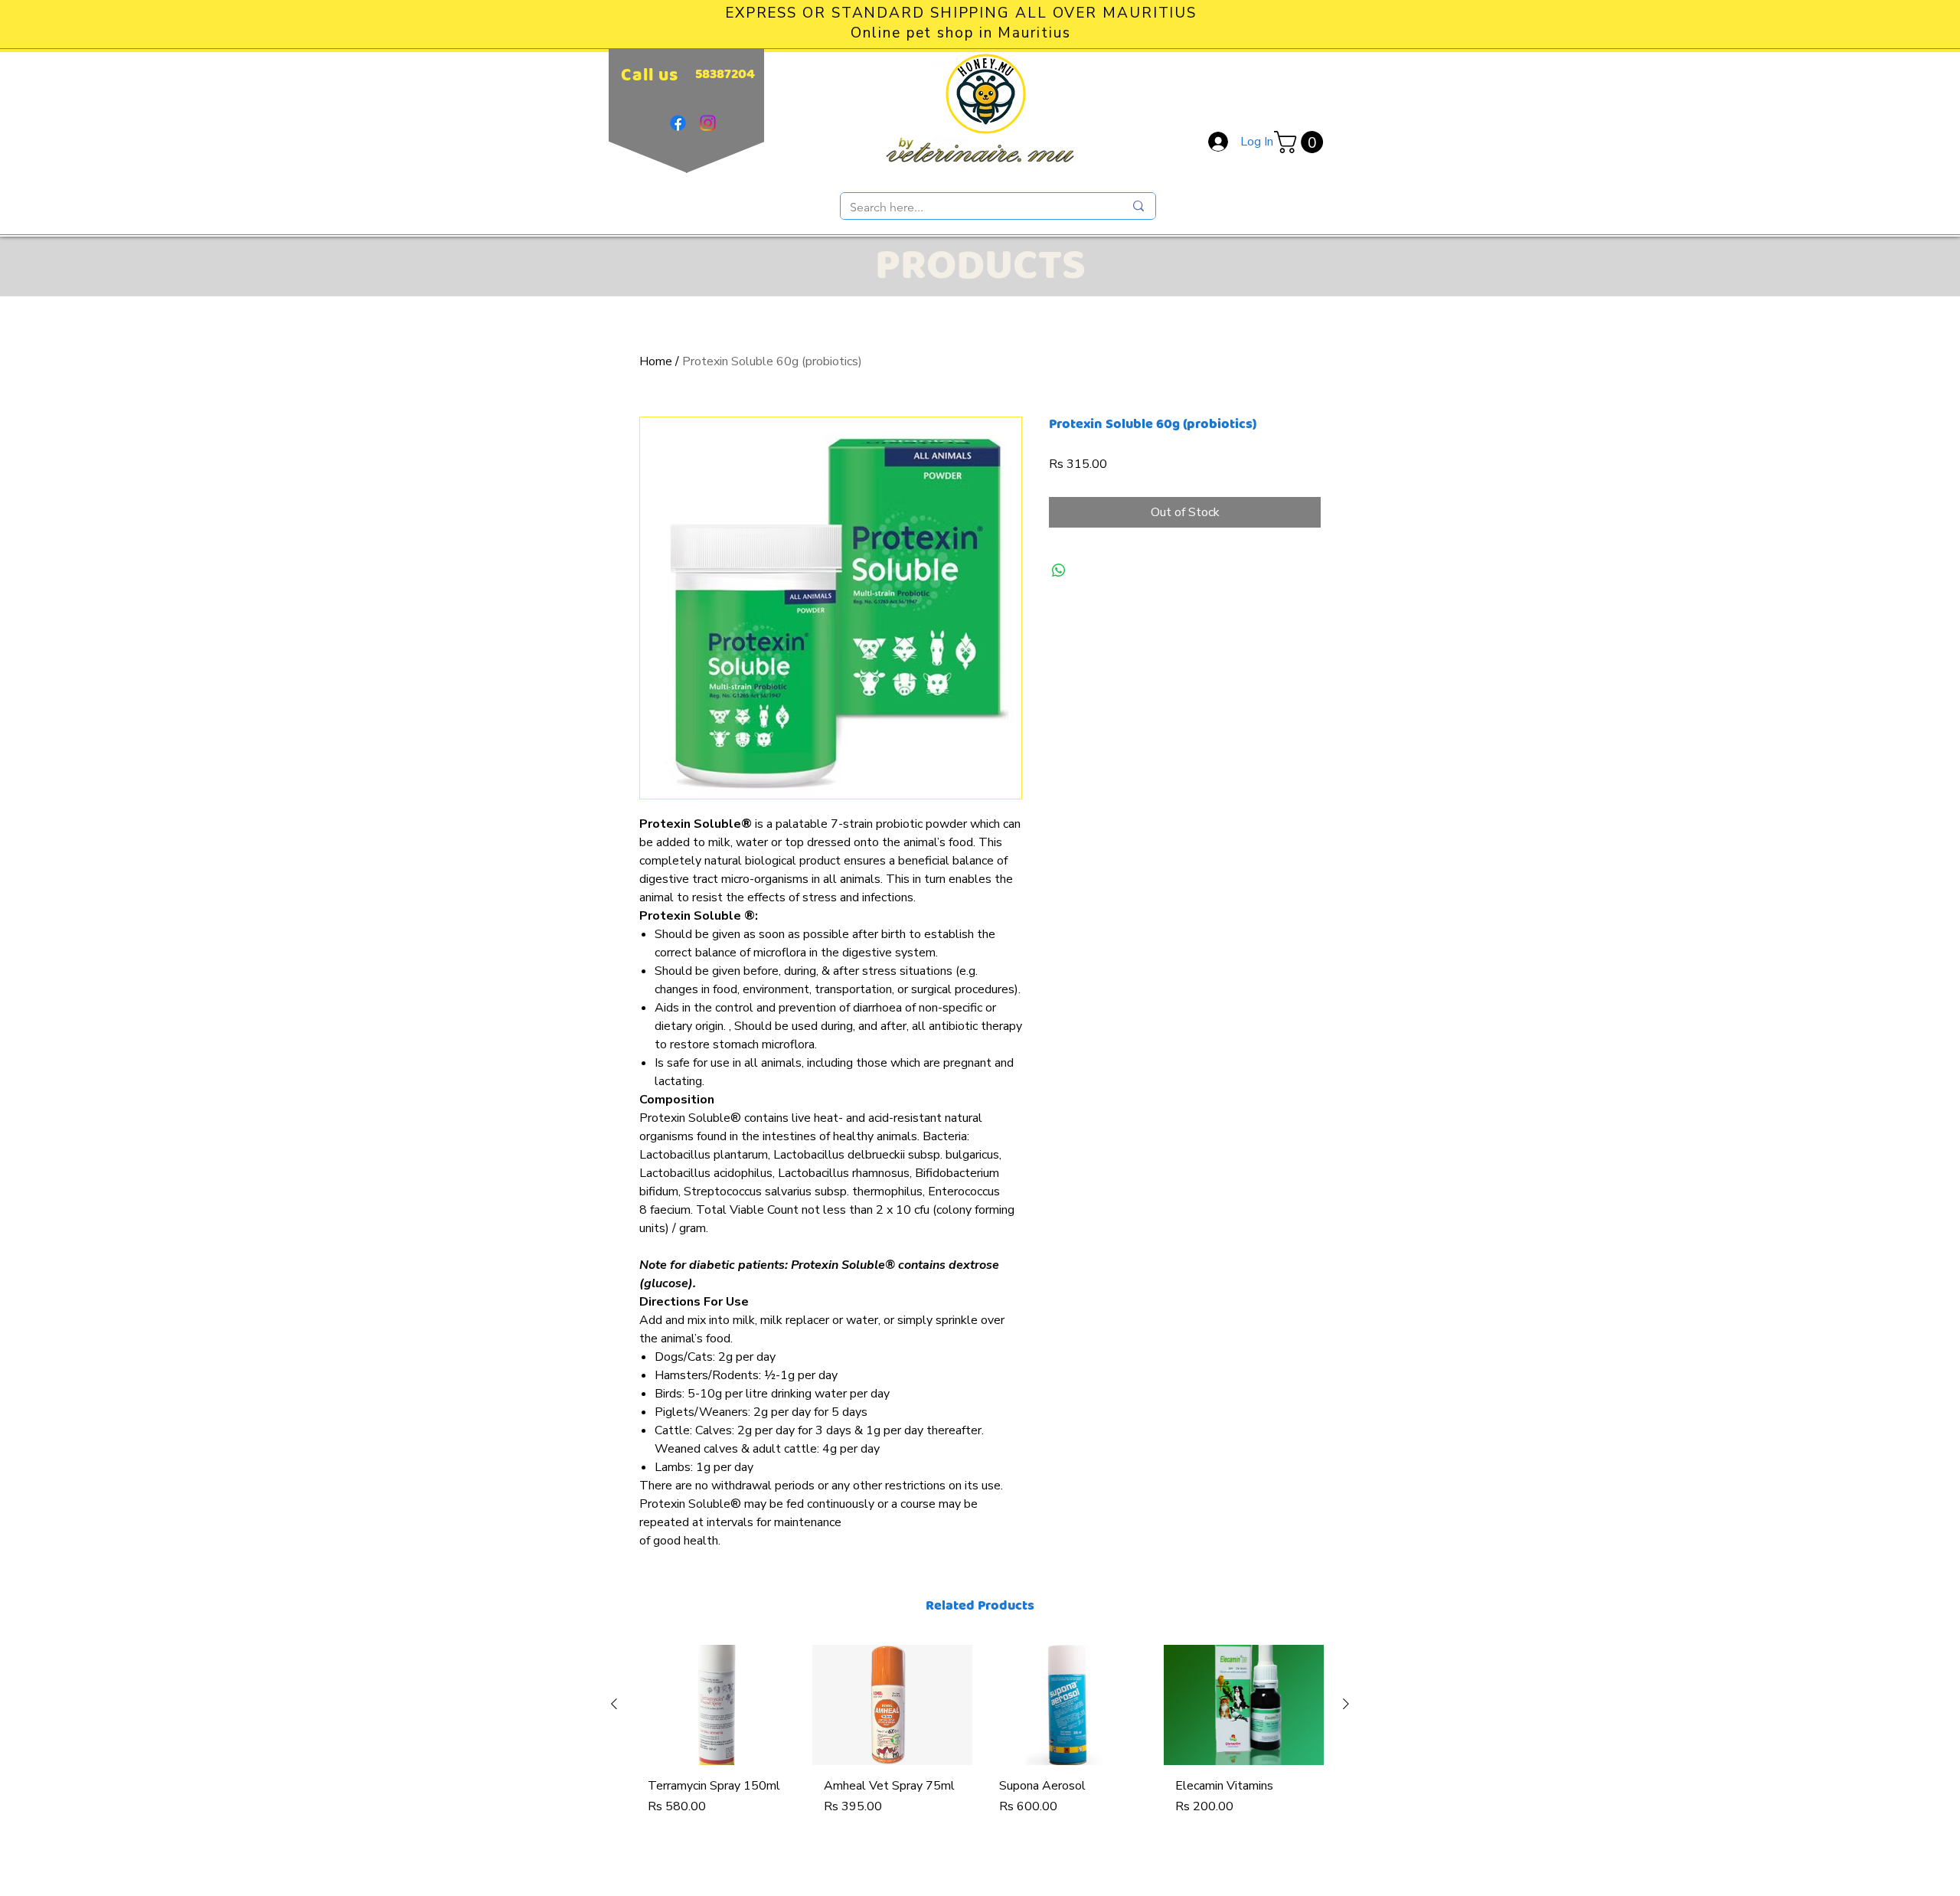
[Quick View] (717, 1705)
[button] (1301, 142)
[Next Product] (1346, 1704)
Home (656, 361)
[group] (980, 1753)
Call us (650, 76)
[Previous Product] (614, 1704)
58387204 (725, 74)
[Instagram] (708, 123)
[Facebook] (678, 123)
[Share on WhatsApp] (1059, 570)
